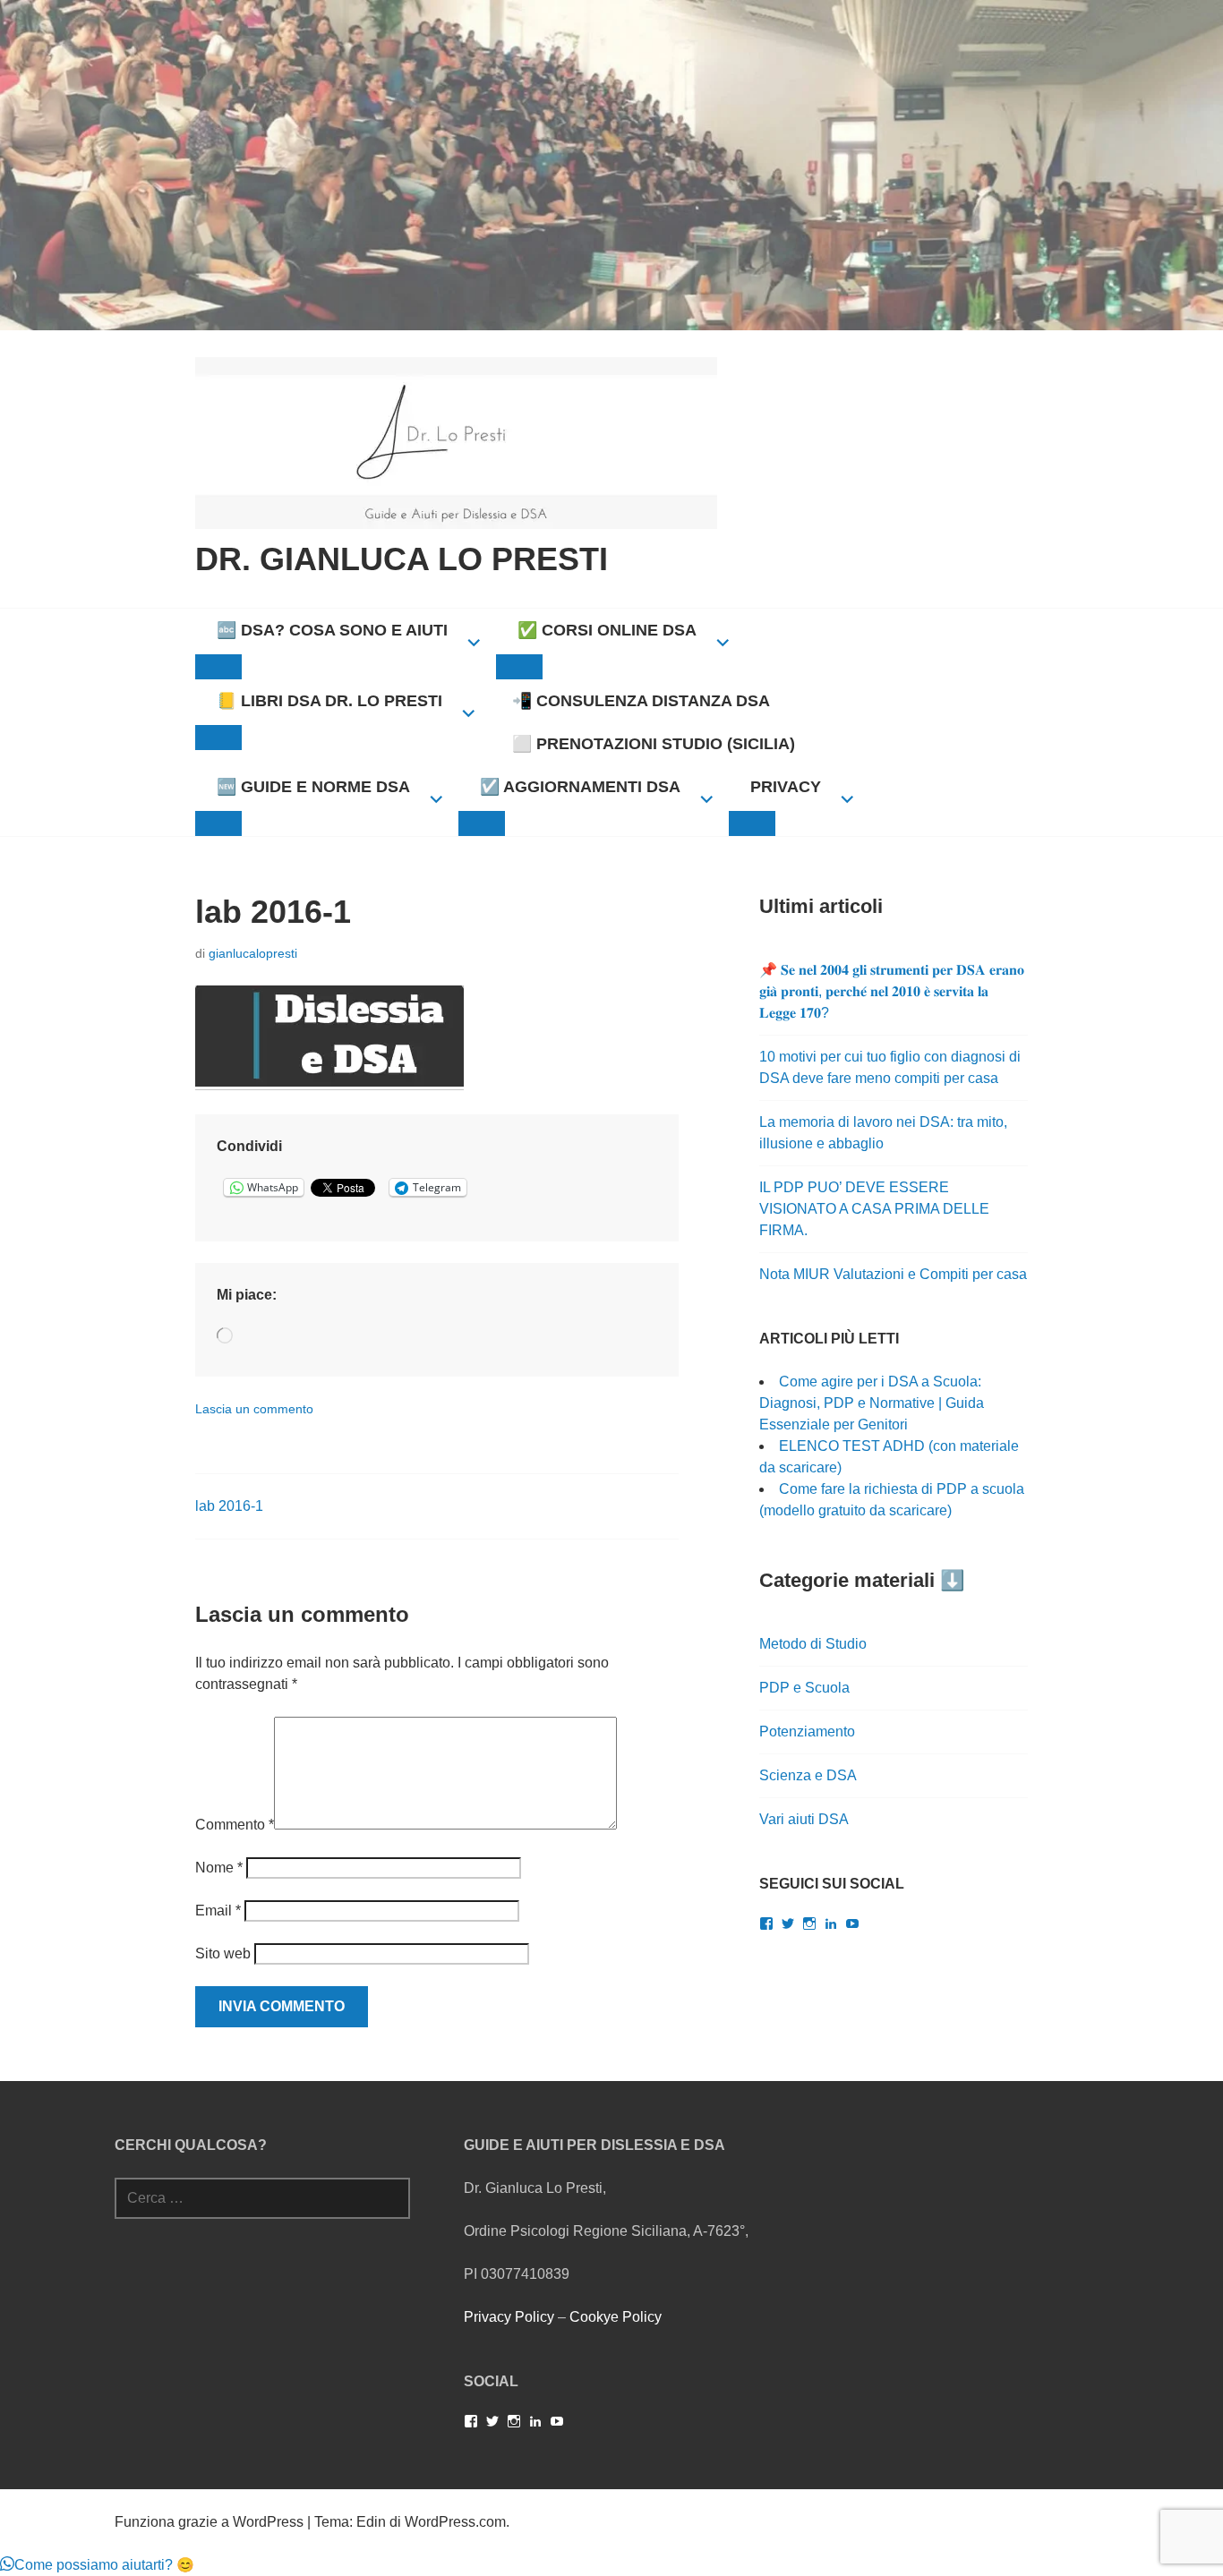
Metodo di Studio (813, 1644)
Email (218, 1911)
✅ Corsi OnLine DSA (607, 630)
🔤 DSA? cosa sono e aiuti (332, 630)
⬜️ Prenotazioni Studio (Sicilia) (654, 744)
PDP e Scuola (804, 1688)
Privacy (786, 787)
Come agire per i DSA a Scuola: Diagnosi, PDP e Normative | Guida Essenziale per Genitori (872, 1403)
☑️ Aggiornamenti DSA (580, 787)
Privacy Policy (509, 2317)
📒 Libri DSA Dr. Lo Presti (329, 701)
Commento (235, 1825)
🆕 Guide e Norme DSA (313, 787)
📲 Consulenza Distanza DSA (641, 701)
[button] (97, 2565)
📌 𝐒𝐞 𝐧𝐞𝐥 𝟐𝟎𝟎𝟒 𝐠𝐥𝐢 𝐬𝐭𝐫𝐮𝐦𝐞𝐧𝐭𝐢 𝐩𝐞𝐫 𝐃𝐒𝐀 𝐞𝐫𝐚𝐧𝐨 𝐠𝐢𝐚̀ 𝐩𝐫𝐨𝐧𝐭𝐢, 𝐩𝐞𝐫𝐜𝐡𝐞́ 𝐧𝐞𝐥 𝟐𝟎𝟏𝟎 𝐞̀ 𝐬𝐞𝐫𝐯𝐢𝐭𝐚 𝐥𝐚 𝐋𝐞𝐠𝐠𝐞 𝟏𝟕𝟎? (892, 991)
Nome (219, 1868)
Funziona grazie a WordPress (209, 2522)
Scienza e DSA (808, 1775)
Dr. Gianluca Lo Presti (402, 559)
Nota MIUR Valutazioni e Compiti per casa (893, 1274)
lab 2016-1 (229, 1506)
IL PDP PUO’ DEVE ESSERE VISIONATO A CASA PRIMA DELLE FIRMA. (874, 1209)
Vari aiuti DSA (804, 1819)
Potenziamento (807, 1732)
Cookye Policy (616, 2317)
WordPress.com (455, 2522)
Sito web (223, 1953)
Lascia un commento (254, 1409)
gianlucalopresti (253, 953)
